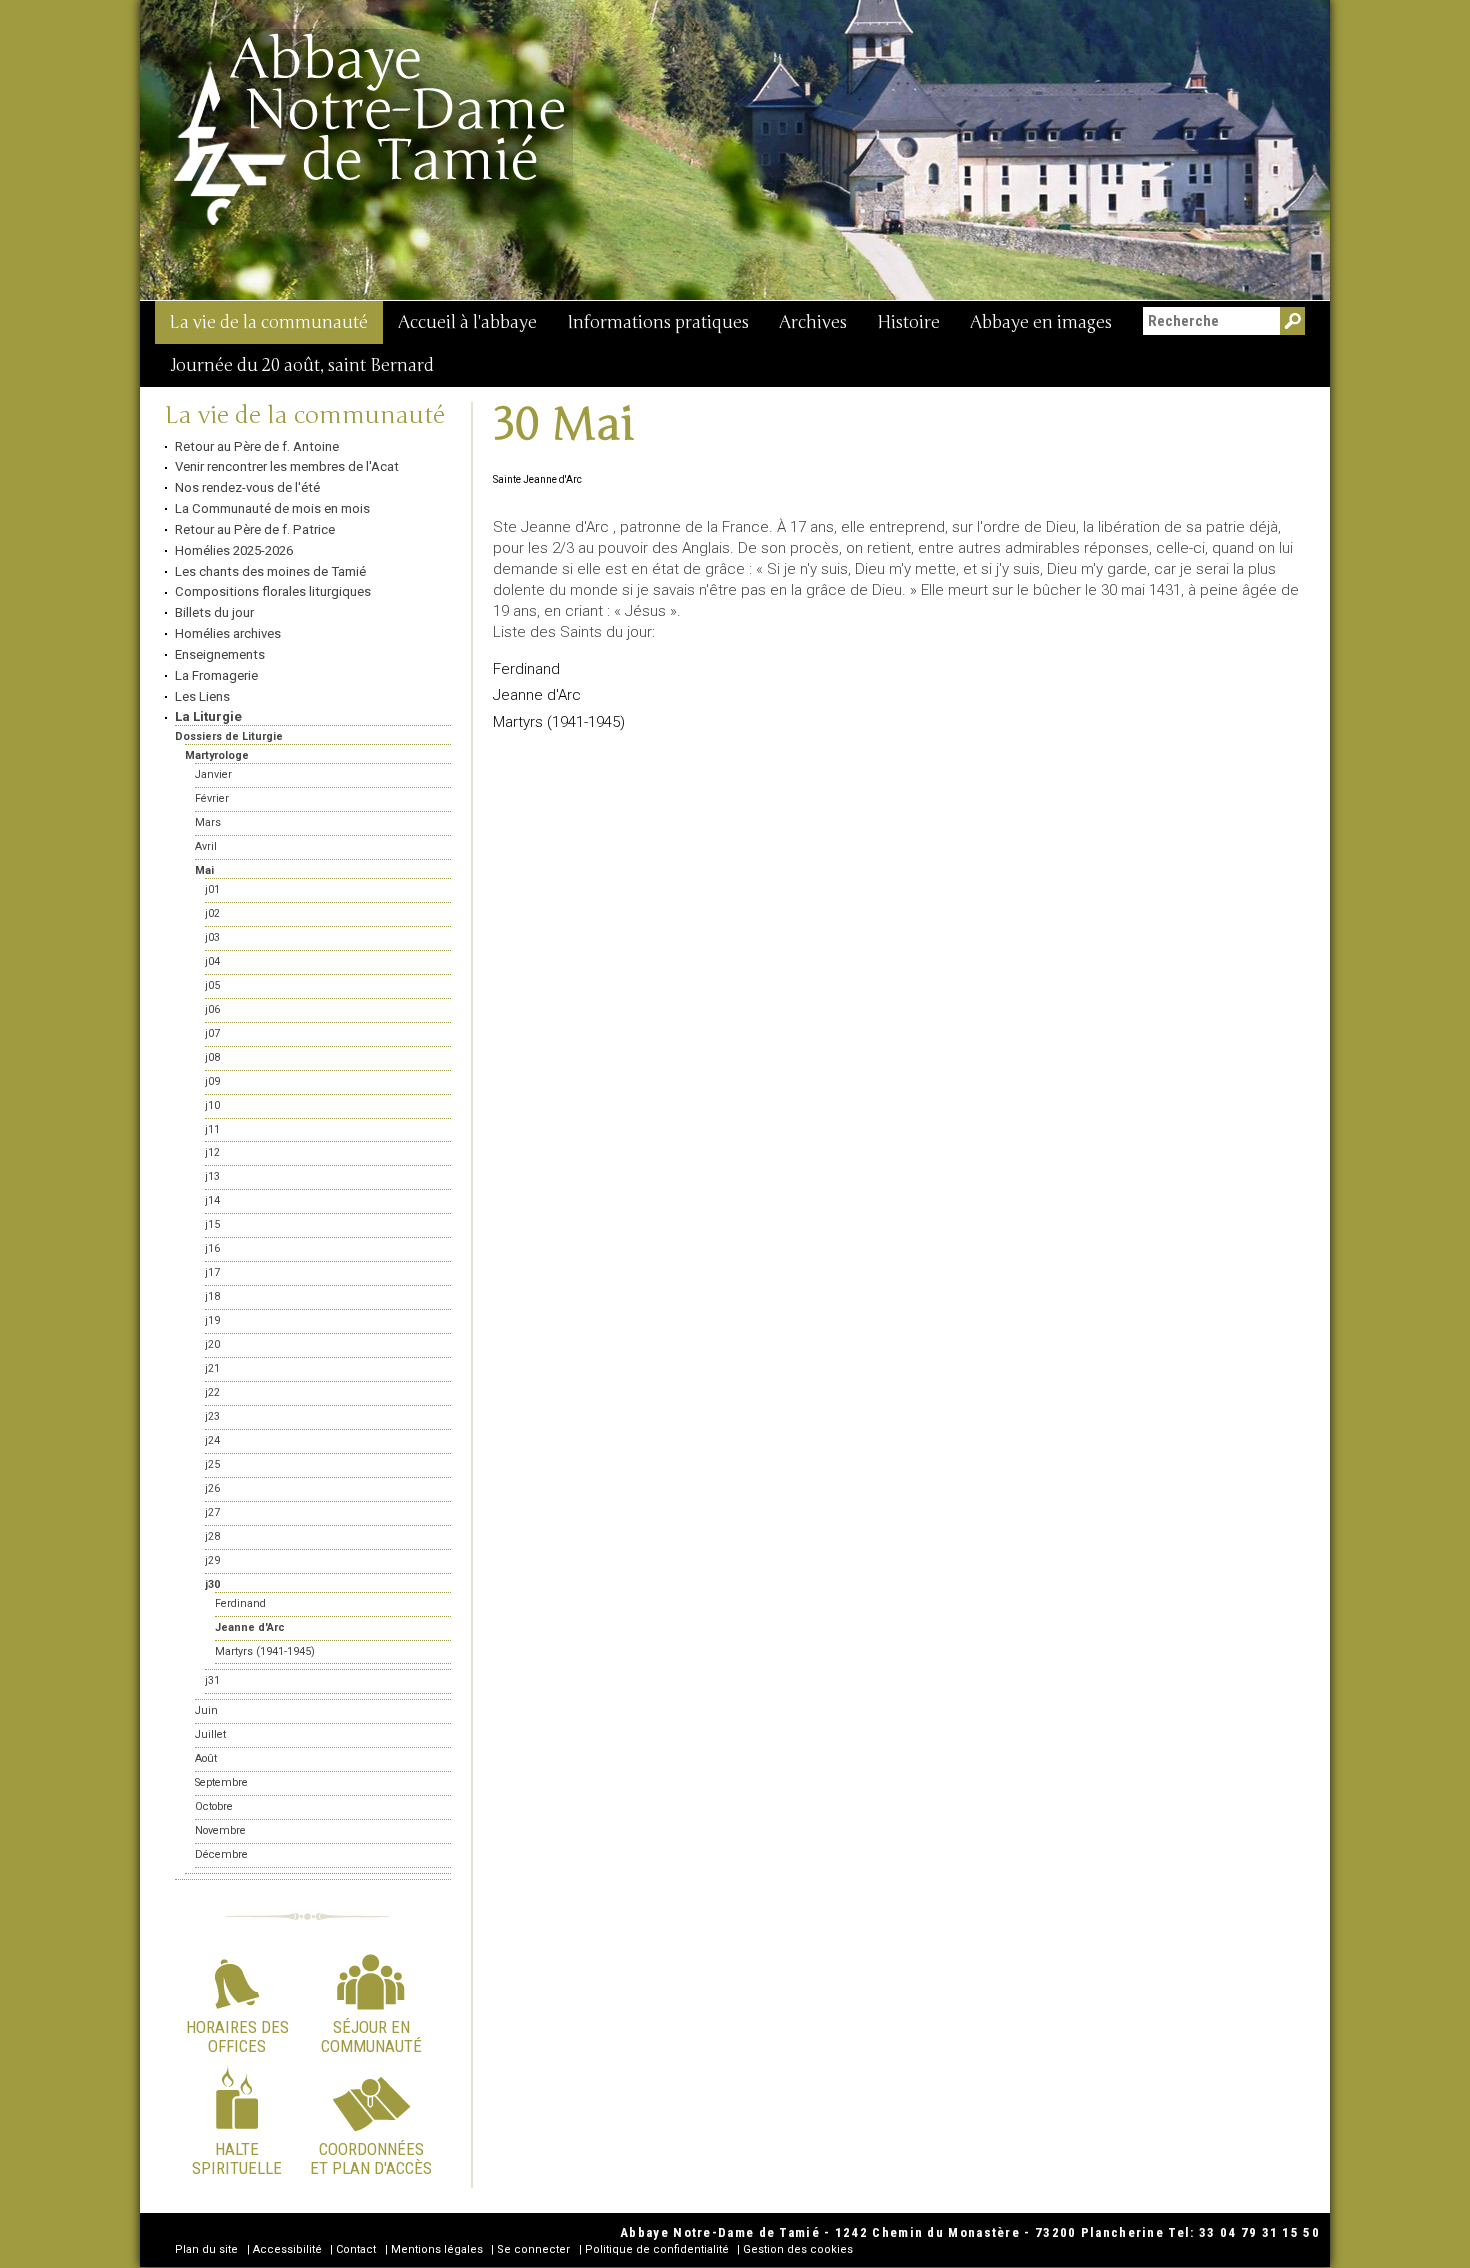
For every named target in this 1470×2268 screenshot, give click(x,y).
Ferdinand (526, 669)
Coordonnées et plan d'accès (371, 2158)
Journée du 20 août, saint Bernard (302, 365)
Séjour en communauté (371, 2036)
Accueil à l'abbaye (467, 322)
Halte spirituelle (237, 2158)
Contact (356, 2249)
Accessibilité (287, 2249)
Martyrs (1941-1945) (559, 722)
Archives (813, 322)
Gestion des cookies (798, 2249)
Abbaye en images (1041, 322)
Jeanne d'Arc (537, 695)
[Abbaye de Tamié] (371, 129)
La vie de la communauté (269, 322)
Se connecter (533, 2249)
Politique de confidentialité (657, 2249)
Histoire (908, 322)
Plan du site (206, 2249)
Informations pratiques (658, 322)
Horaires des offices (237, 2036)
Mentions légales (437, 2249)
